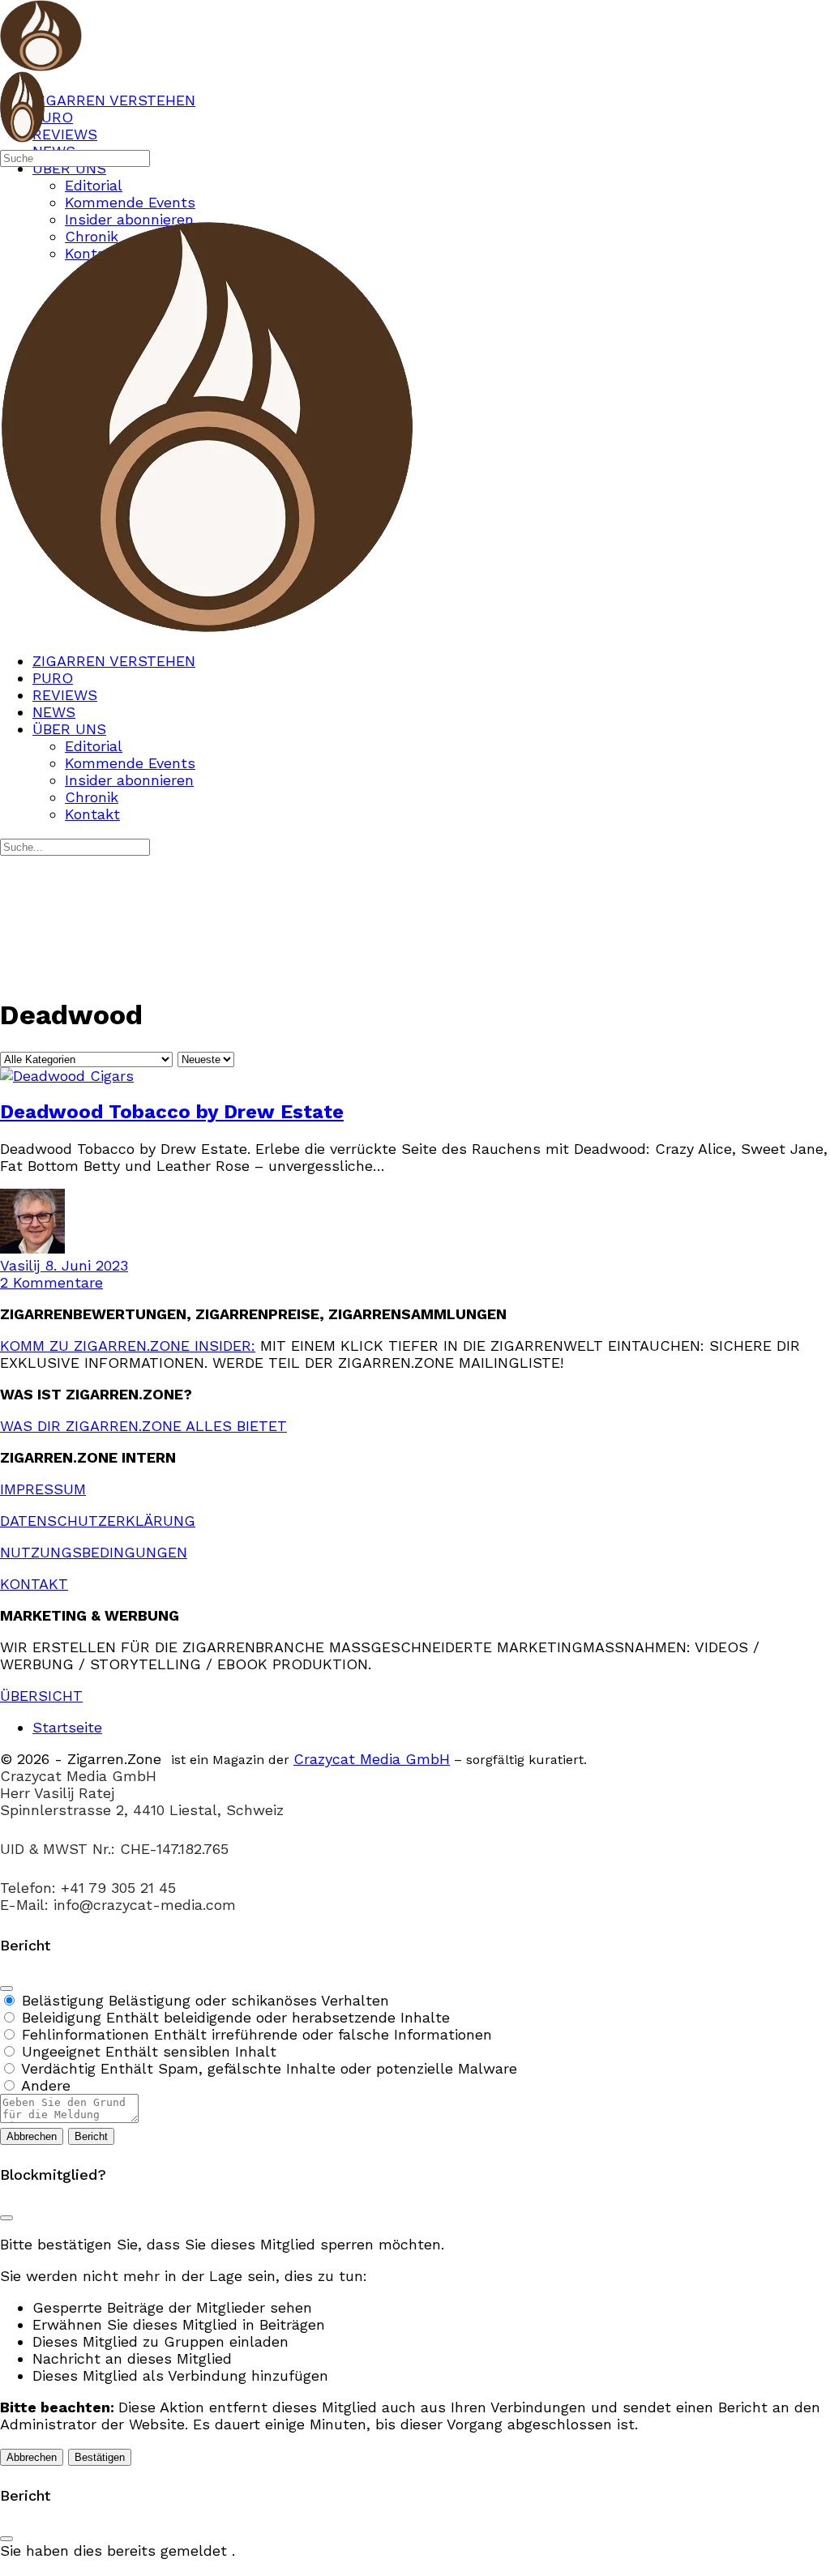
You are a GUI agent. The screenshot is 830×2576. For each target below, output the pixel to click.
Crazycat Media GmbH (372, 1759)
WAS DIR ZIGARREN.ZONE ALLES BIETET (143, 1426)
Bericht (91, 2136)
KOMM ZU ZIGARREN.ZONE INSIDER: (128, 1346)
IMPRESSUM (43, 1489)
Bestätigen (100, 2457)
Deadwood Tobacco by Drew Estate (172, 1112)
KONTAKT (34, 1584)
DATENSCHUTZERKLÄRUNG (98, 1521)
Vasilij (22, 1265)
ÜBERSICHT (41, 1696)
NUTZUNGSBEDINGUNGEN (94, 1552)
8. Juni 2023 (86, 1265)
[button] (415, 2567)
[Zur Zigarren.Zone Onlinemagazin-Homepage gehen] (41, 63)
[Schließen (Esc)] (6, 1989)
